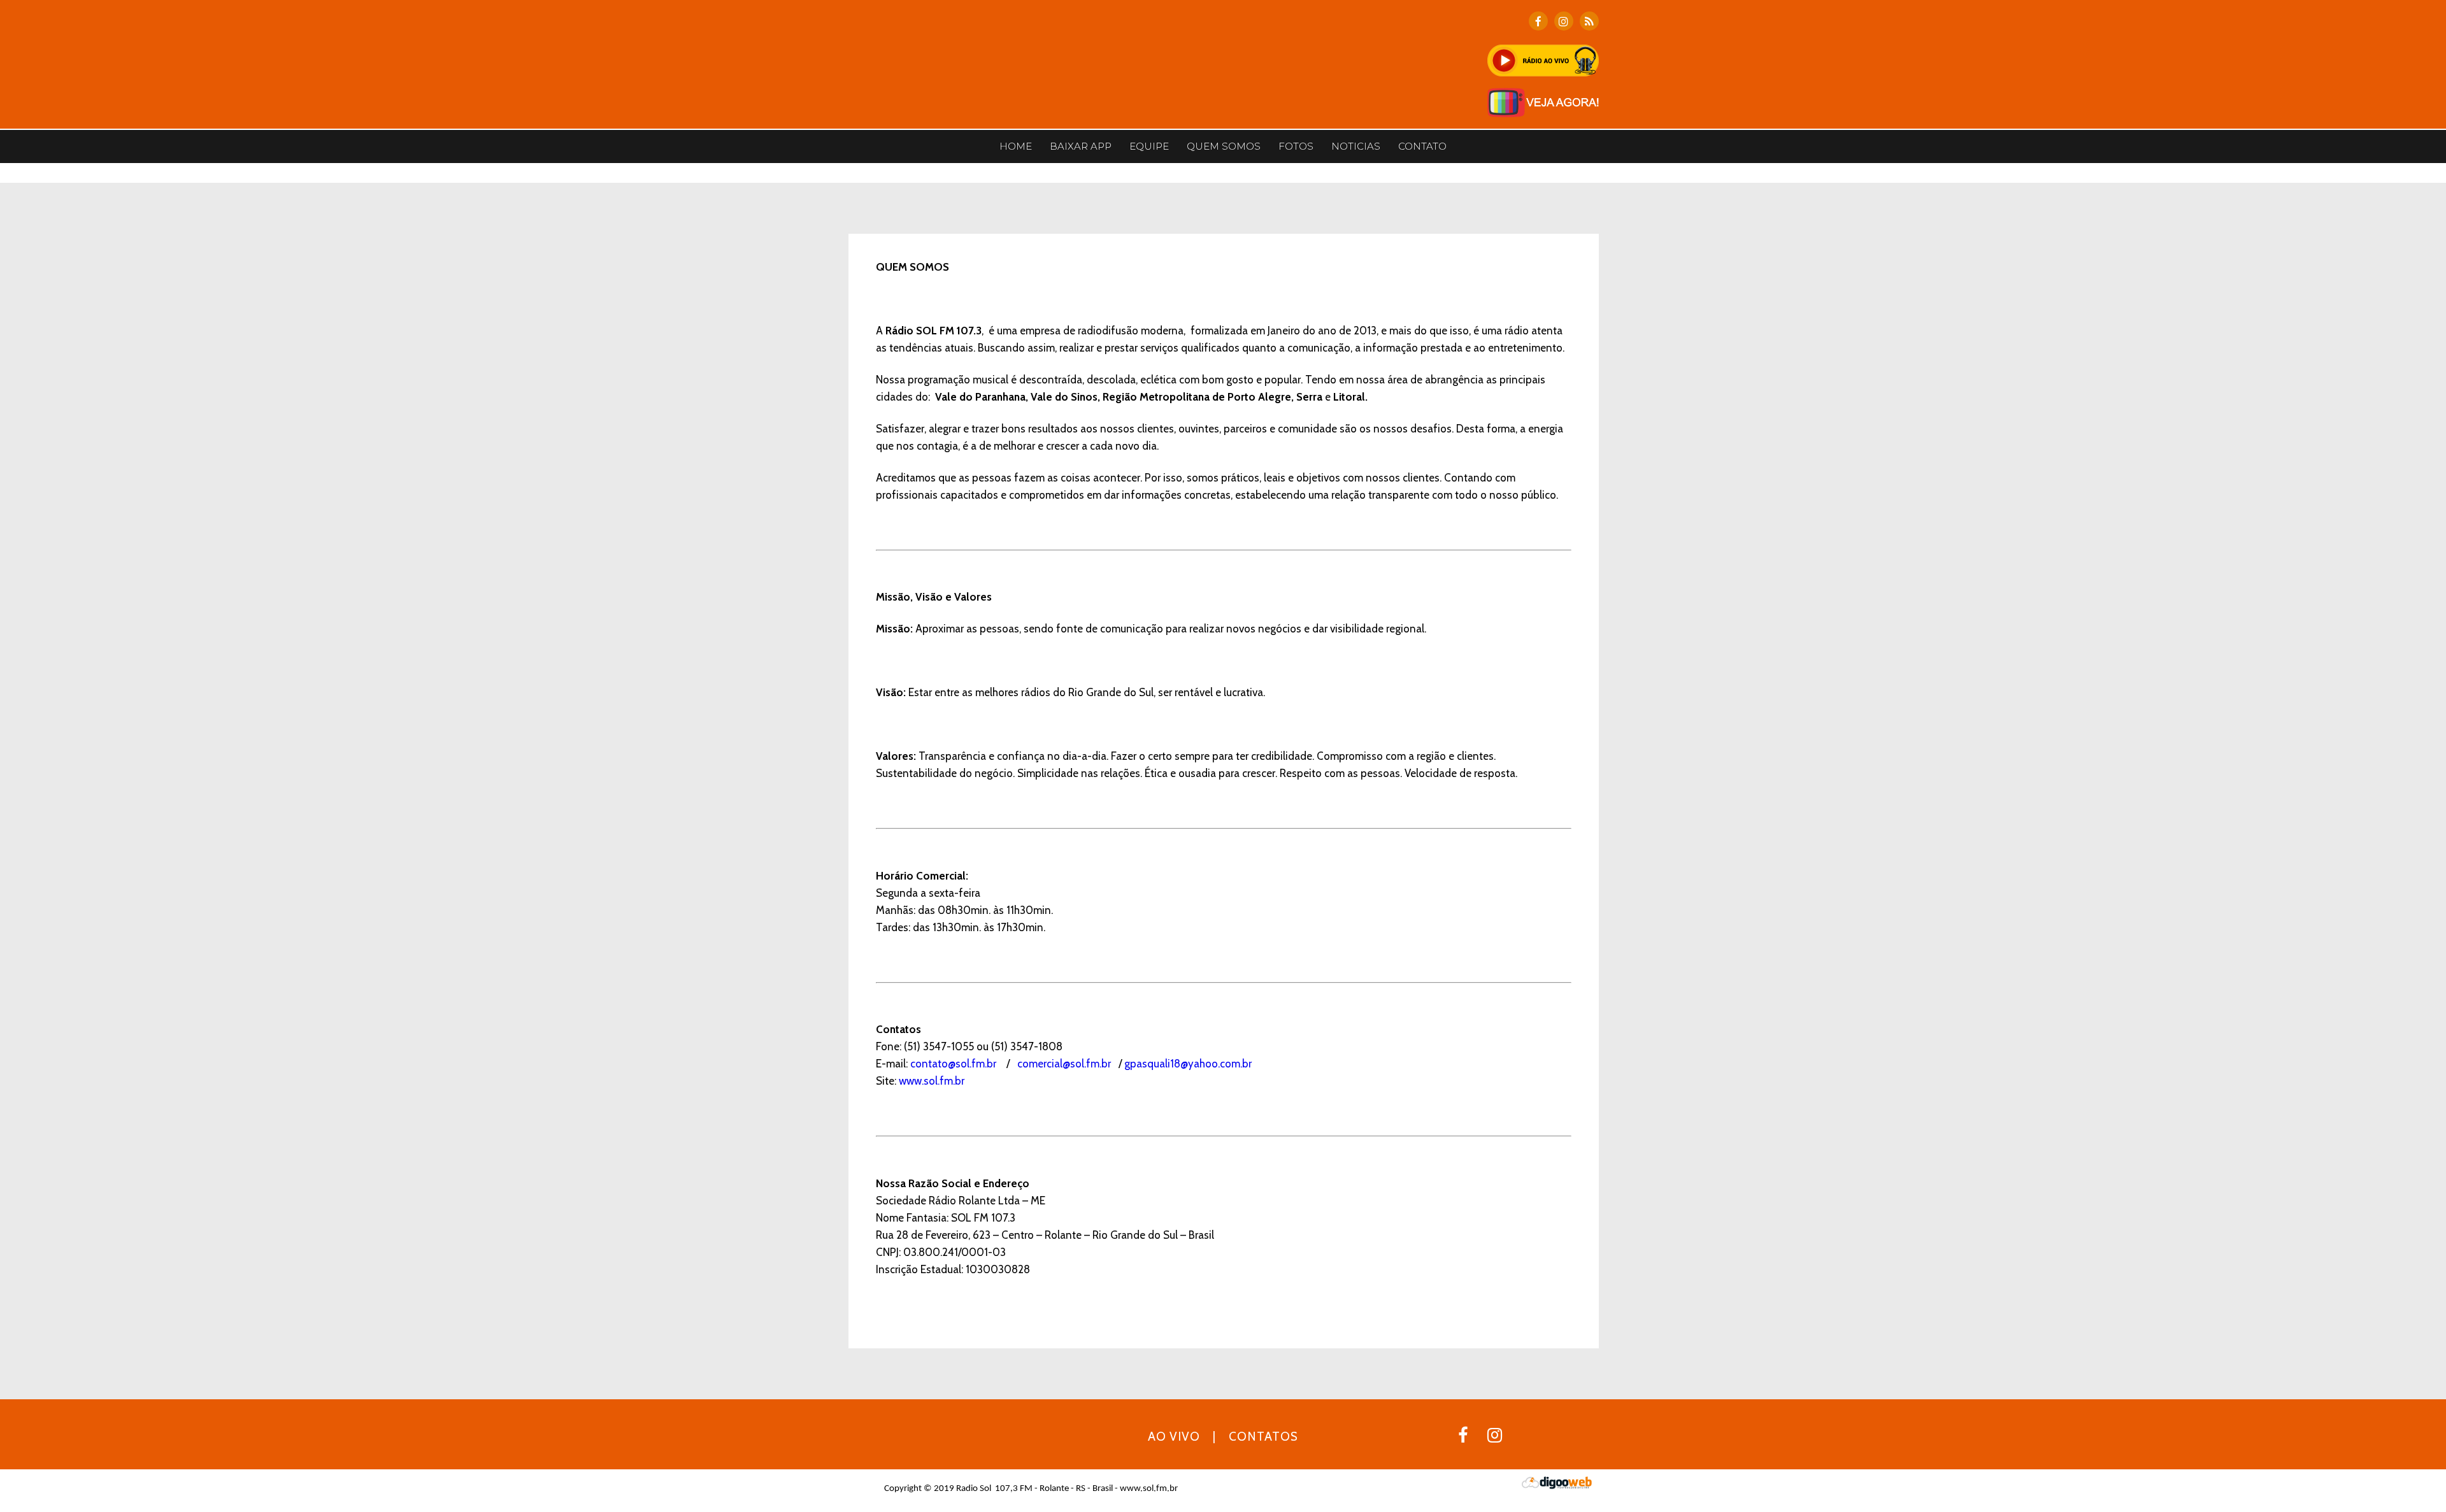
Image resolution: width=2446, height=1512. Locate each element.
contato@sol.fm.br (953, 1064)
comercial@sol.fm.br (1064, 1064)
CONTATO (1422, 146)
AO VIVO (1174, 1437)
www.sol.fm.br (932, 1081)
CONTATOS (1263, 1437)
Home (1016, 146)
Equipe (1149, 146)
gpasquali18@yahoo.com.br (1188, 1064)
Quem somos (1224, 146)
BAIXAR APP (1081, 146)
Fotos (1296, 146)
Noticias (1356, 146)
